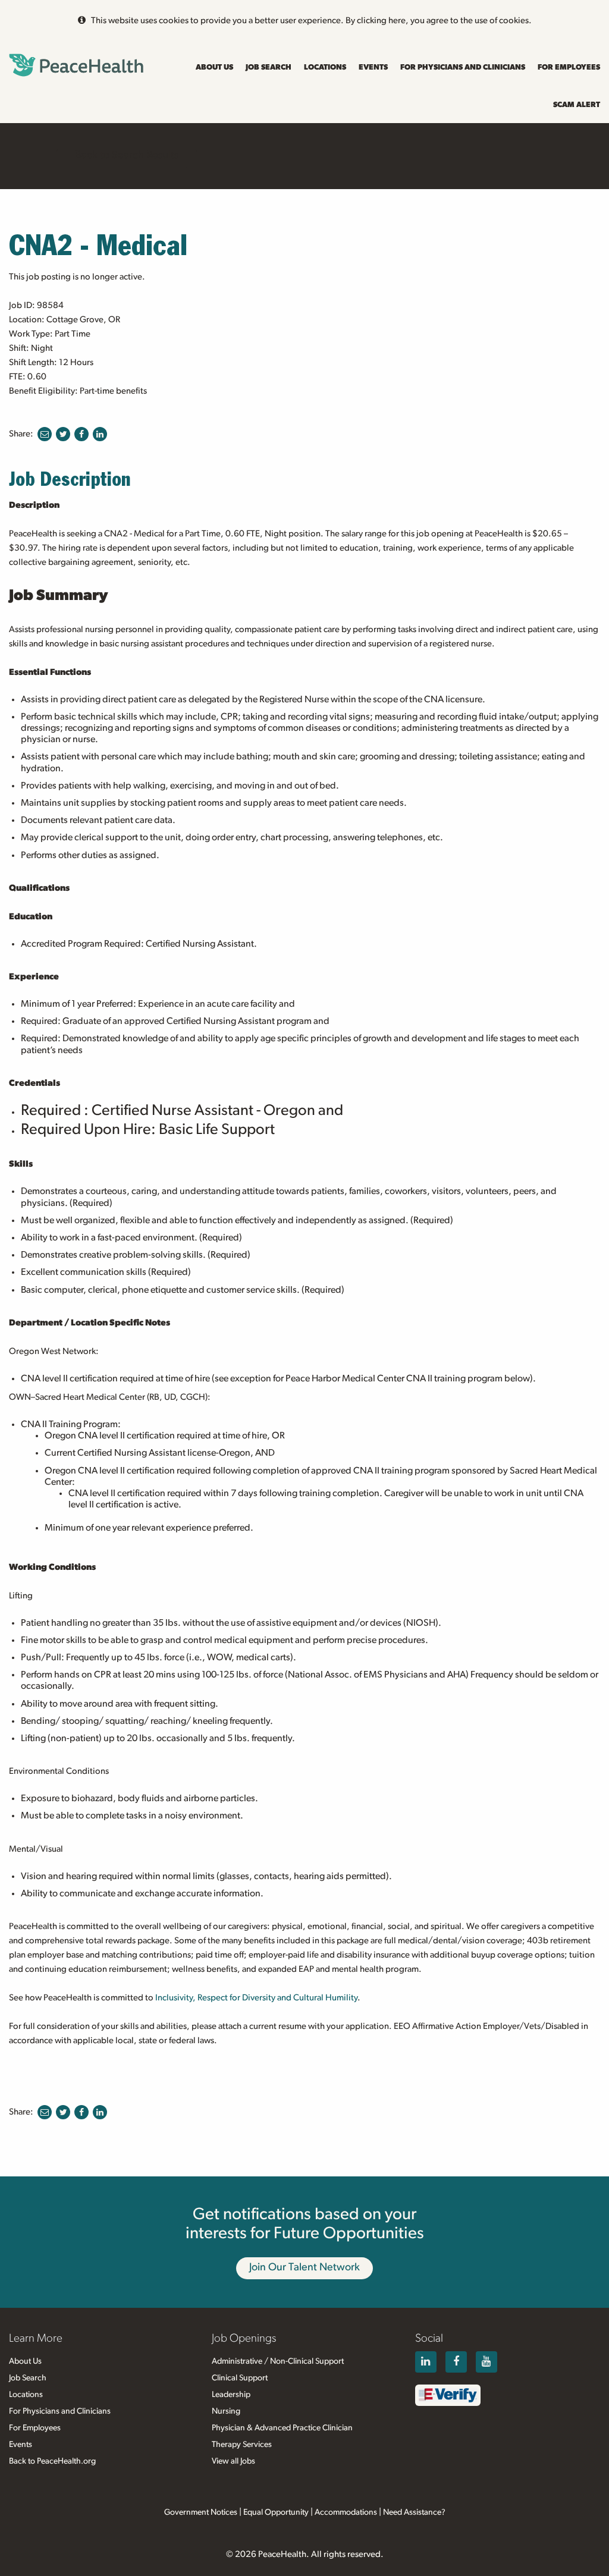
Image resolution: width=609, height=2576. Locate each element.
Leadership (231, 2395)
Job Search (269, 67)
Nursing (226, 2411)
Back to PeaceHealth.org (52, 2461)
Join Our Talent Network (304, 2267)
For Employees (569, 67)
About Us (214, 67)
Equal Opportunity (276, 2512)
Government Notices (201, 2512)
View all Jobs (233, 2461)
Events (373, 67)
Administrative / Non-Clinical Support (278, 2361)
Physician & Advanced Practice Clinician (282, 2428)
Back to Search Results (127, 155)
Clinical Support (240, 2378)
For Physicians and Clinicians (463, 67)
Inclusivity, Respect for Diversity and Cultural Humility (256, 1998)
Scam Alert (577, 105)
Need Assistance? (414, 2512)
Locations (325, 67)
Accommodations (346, 2512)
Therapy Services (242, 2445)
